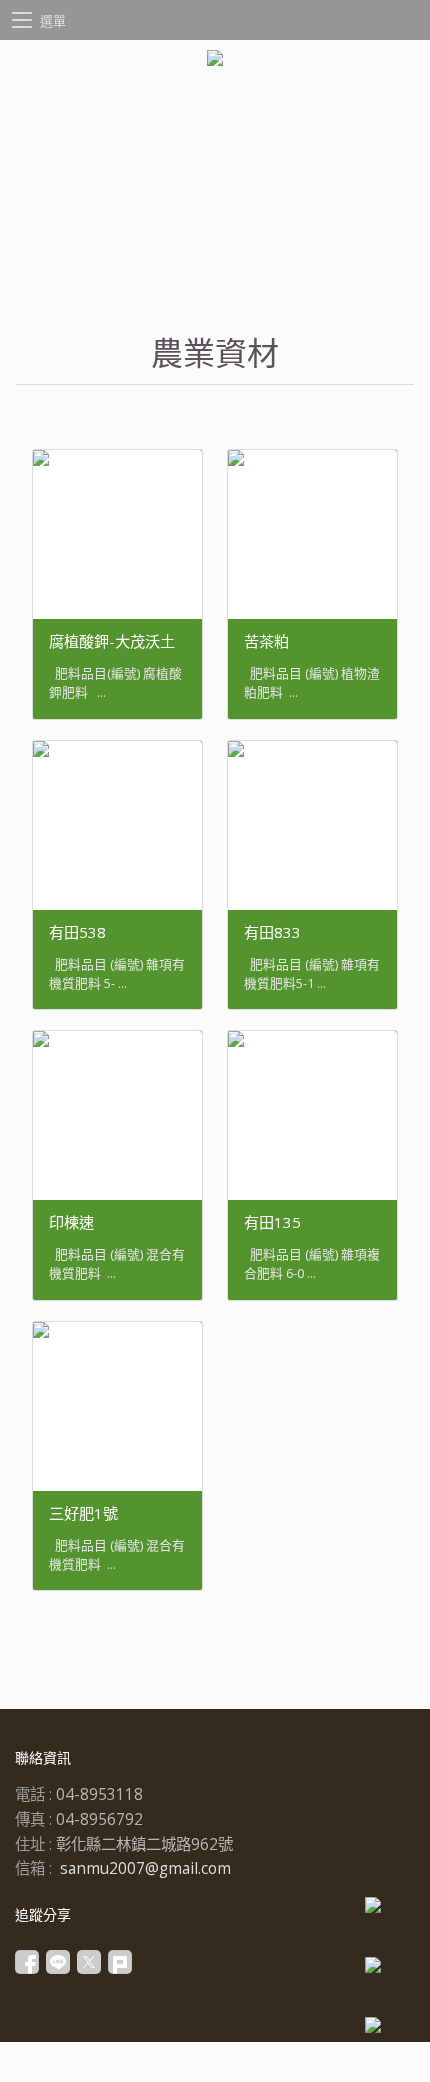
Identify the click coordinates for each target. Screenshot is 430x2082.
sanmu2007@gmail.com (145, 1868)
